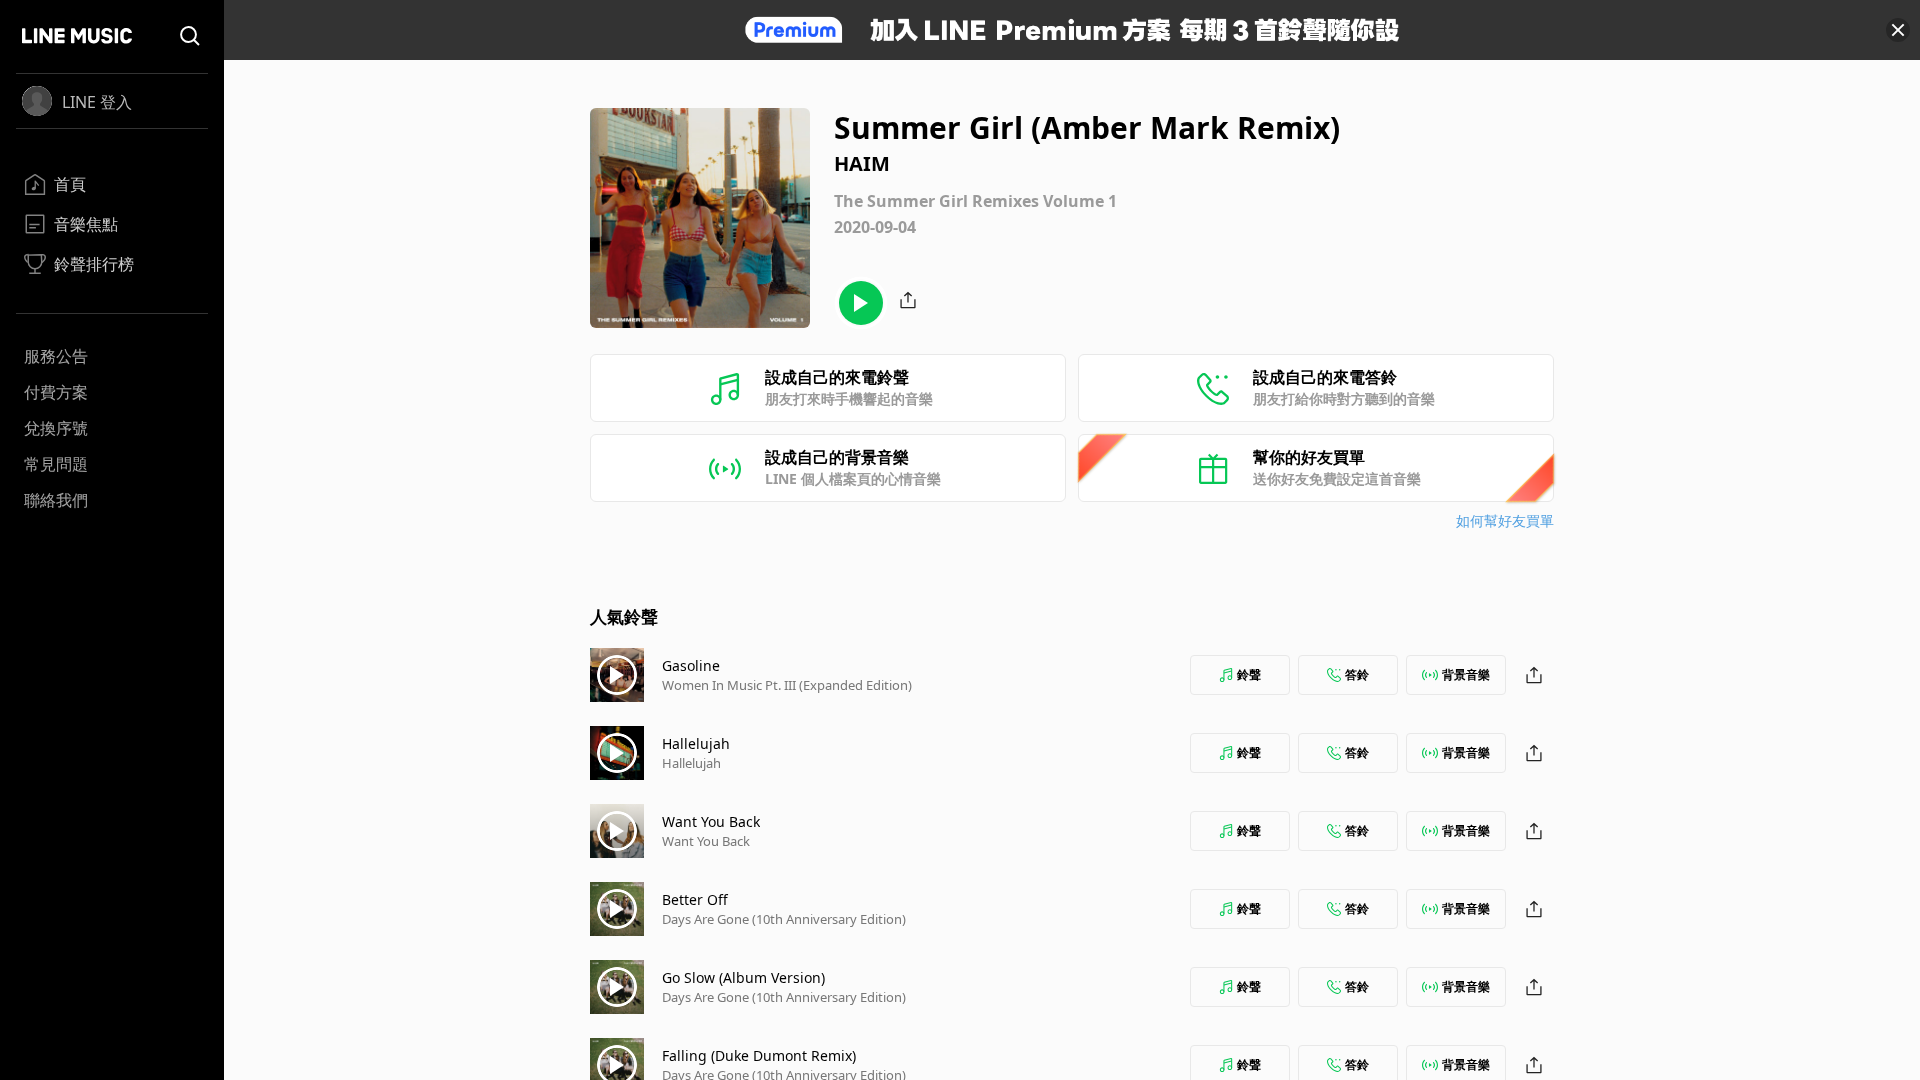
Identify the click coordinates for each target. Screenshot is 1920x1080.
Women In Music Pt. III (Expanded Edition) (787, 685)
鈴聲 (1249, 674)
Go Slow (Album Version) (743, 977)
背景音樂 (1466, 674)
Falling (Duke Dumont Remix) (759, 1055)
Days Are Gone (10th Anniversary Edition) (784, 919)
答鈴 (1357, 674)
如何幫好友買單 (1505, 520)
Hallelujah (696, 743)
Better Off (695, 899)
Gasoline (691, 665)
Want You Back (711, 821)
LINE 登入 (97, 102)
